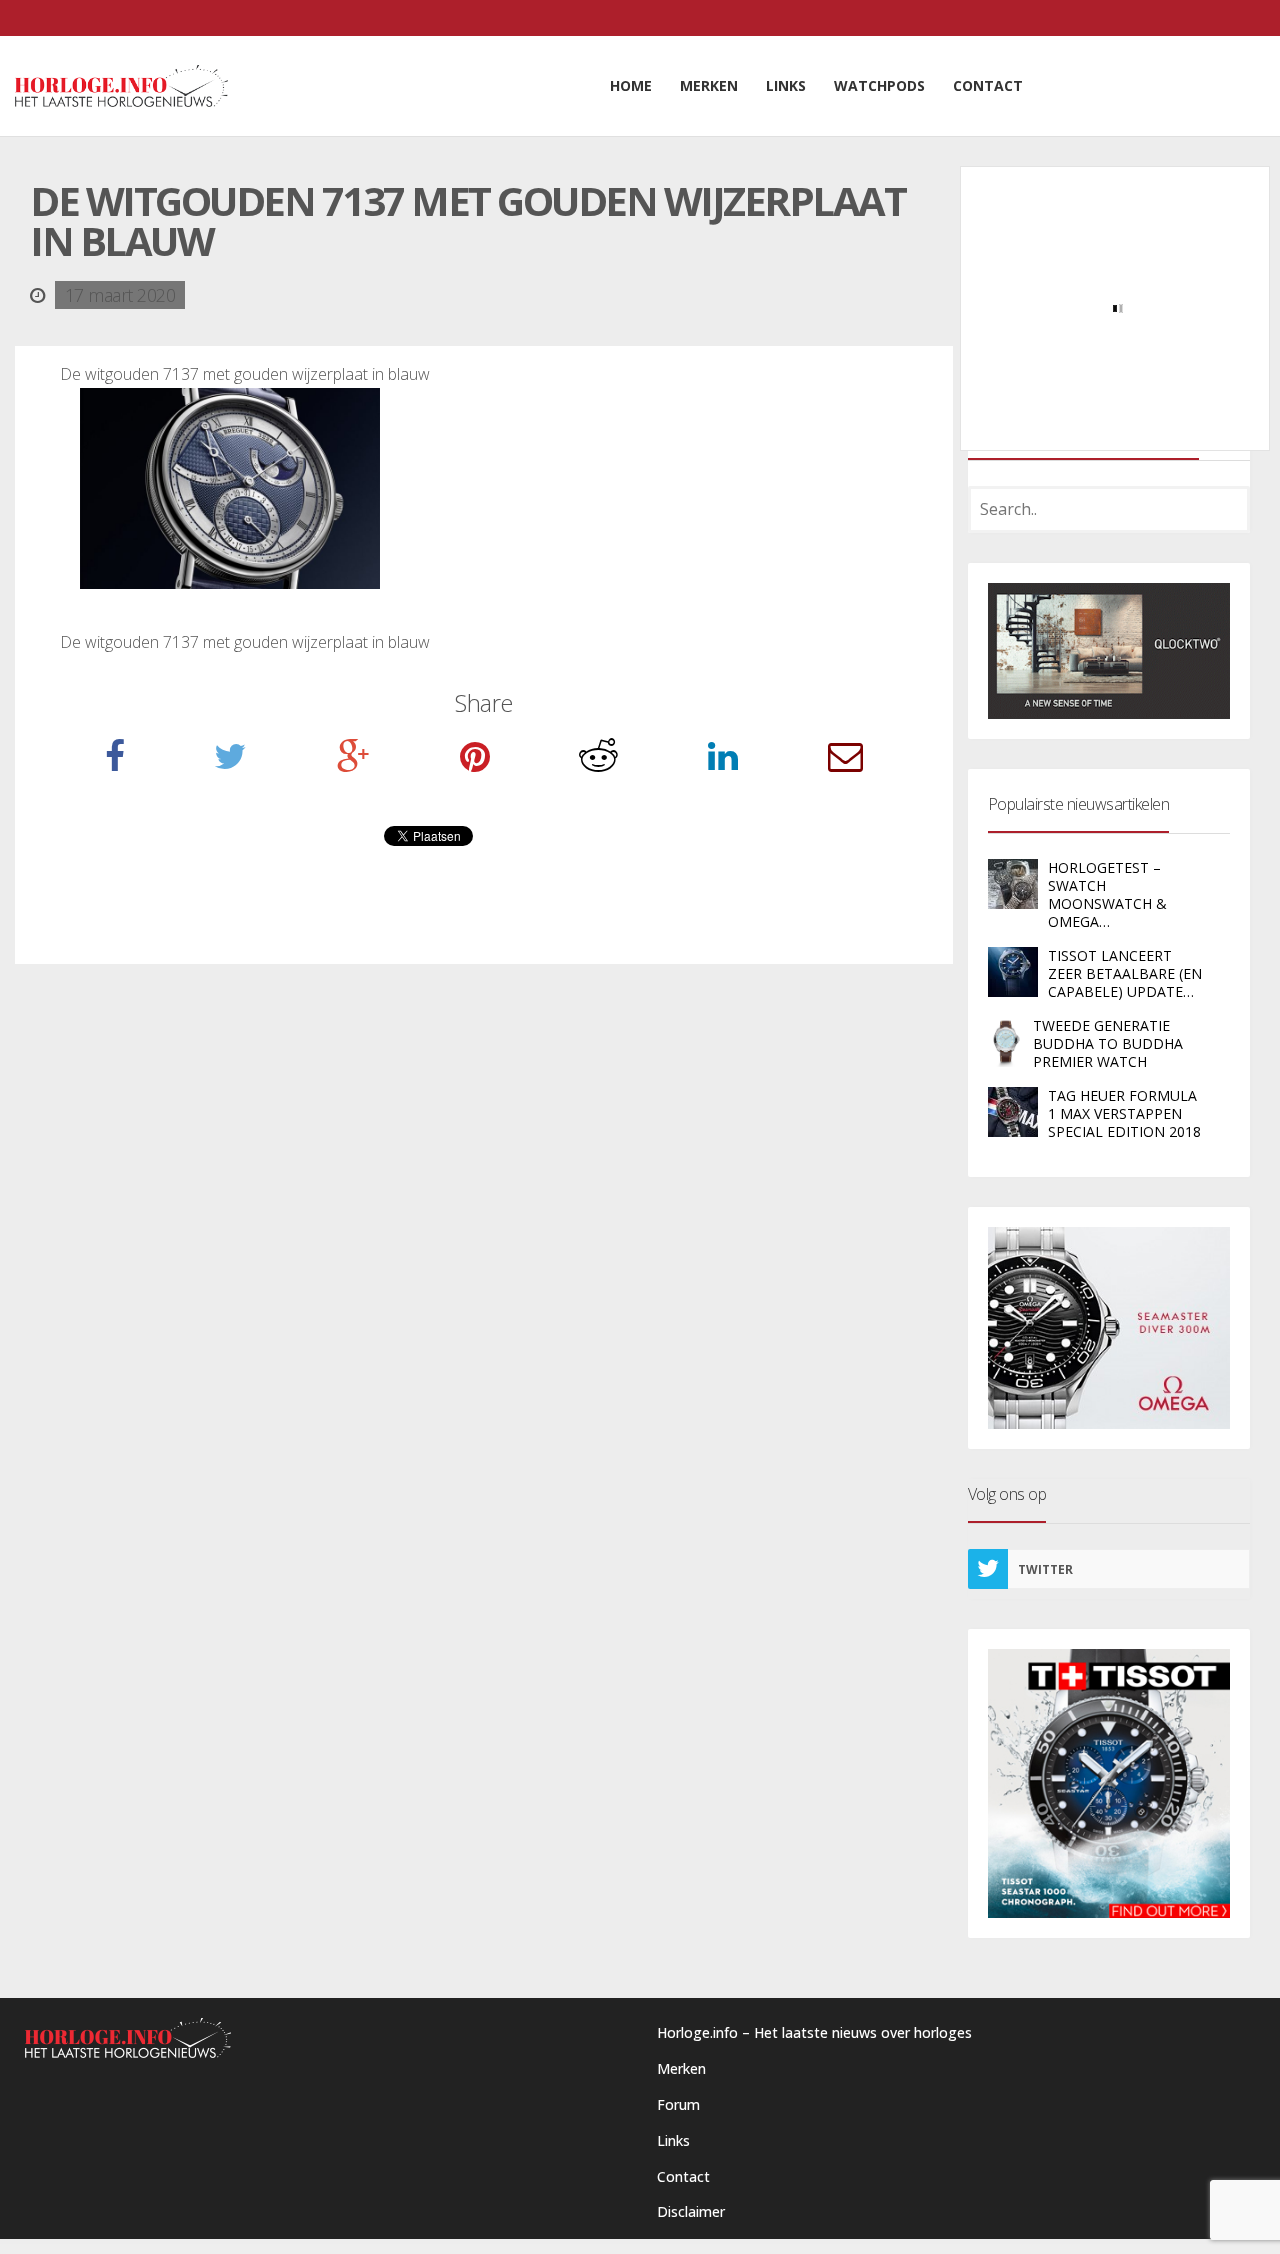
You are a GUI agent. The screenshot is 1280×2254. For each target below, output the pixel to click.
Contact (683, 2176)
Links (673, 2140)
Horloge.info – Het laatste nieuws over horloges (814, 2032)
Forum (678, 2104)
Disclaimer (691, 2211)
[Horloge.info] (121, 86)
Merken (681, 2068)
